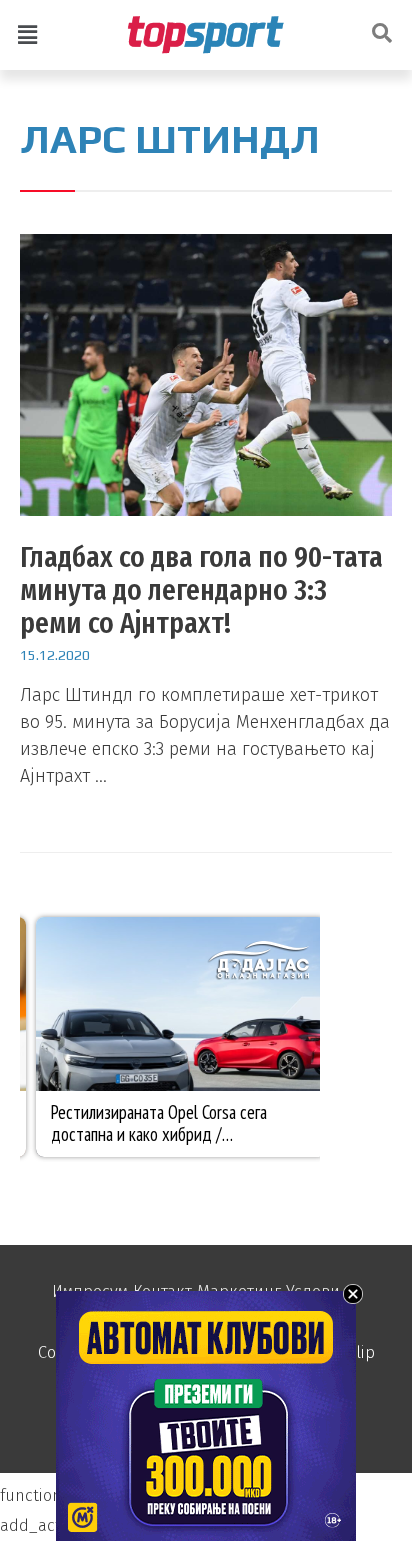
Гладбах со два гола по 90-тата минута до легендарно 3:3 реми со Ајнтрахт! (201, 590)
